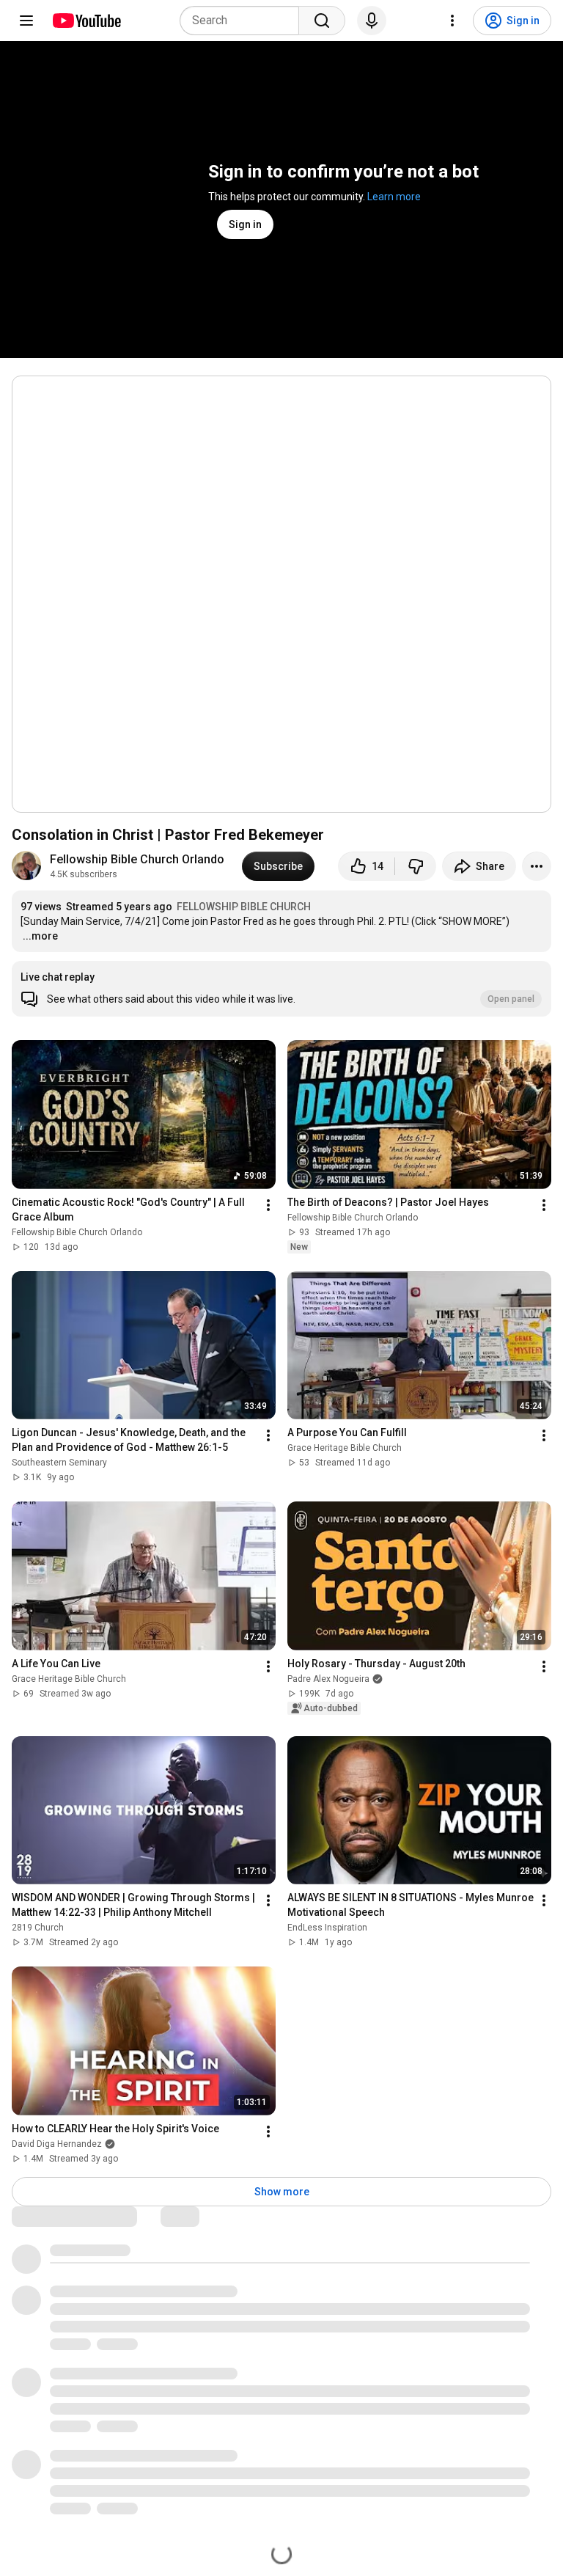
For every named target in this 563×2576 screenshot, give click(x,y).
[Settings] (452, 21)
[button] (281, 989)
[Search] (322, 21)
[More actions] (537, 866)
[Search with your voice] (372, 21)
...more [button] (40, 936)
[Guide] (26, 21)
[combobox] (244, 21)
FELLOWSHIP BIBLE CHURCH (244, 907)
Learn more (394, 197)
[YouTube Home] (86, 21)
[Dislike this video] (416, 866)
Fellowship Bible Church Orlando (137, 859)
